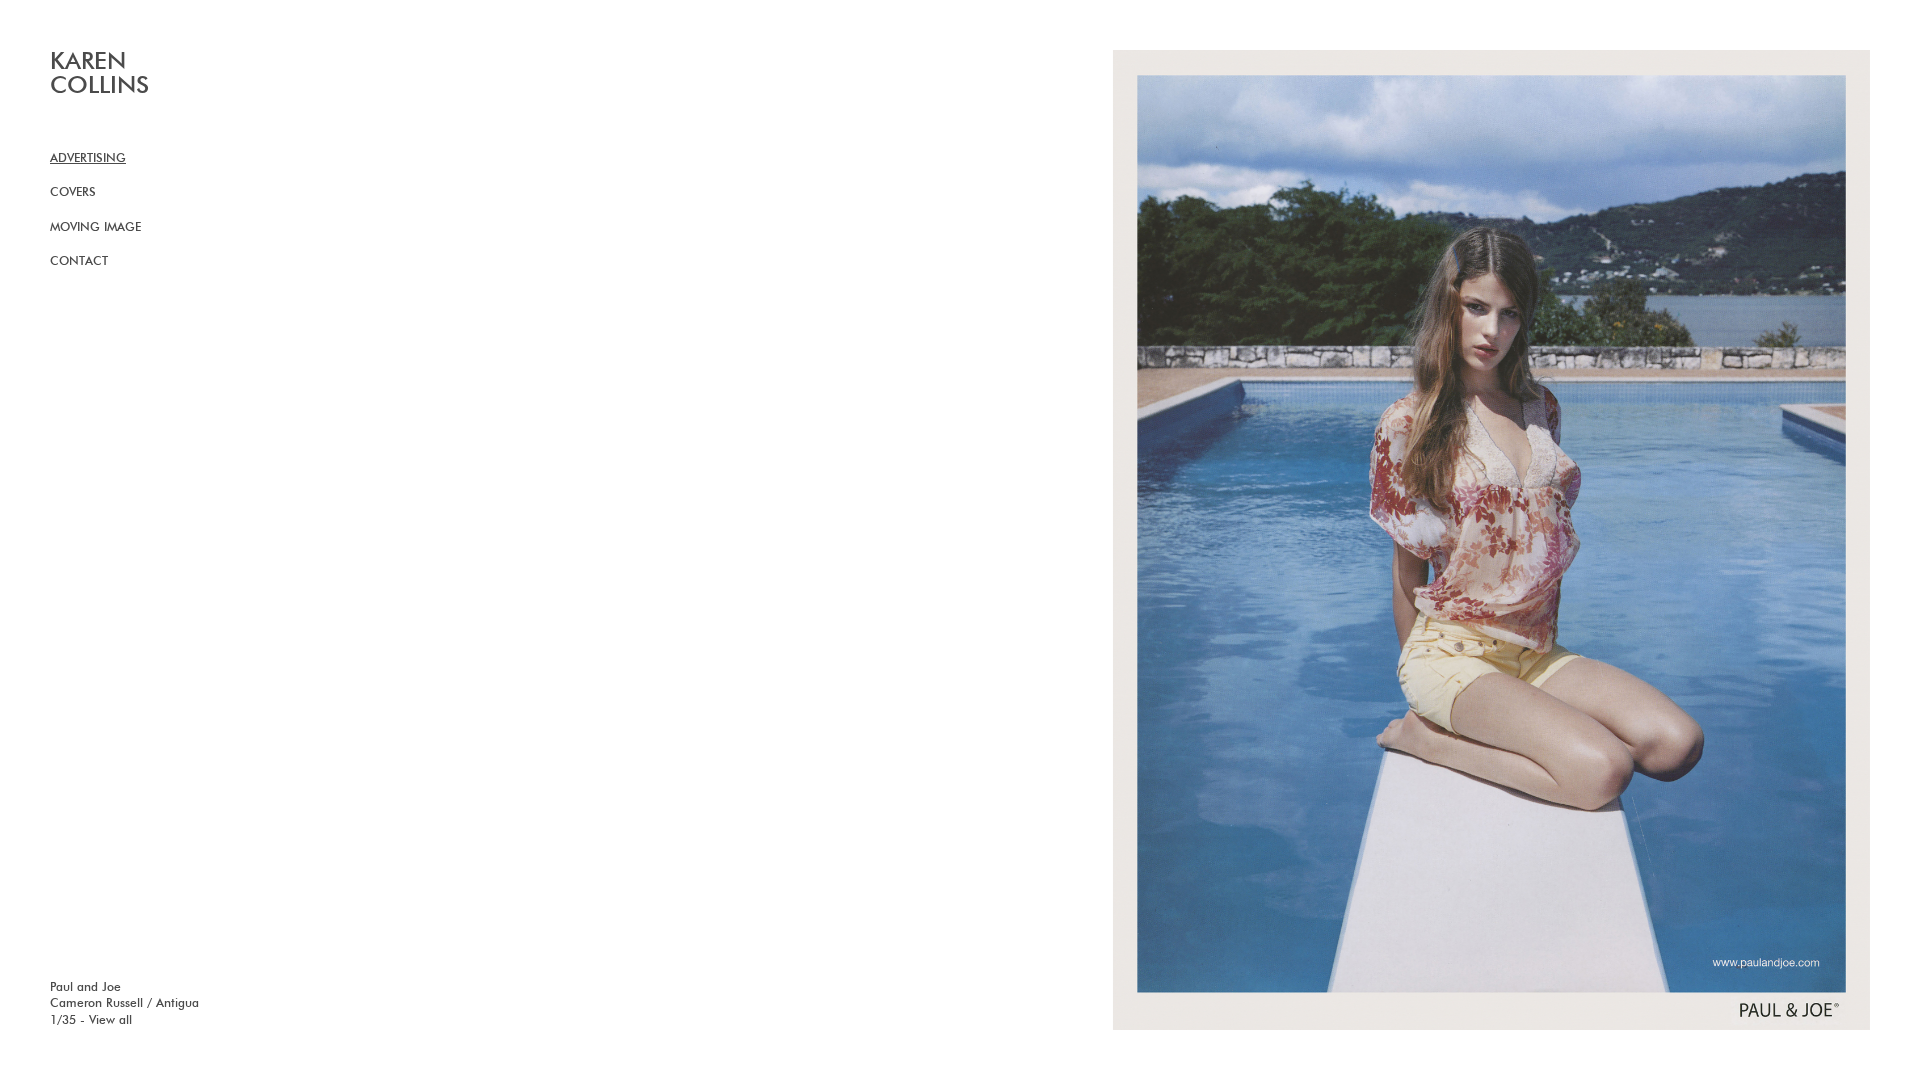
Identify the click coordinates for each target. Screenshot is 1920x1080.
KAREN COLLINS (99, 74)
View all (110, 1021)
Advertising (88, 159)
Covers (73, 193)
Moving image (95, 228)
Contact (79, 262)
